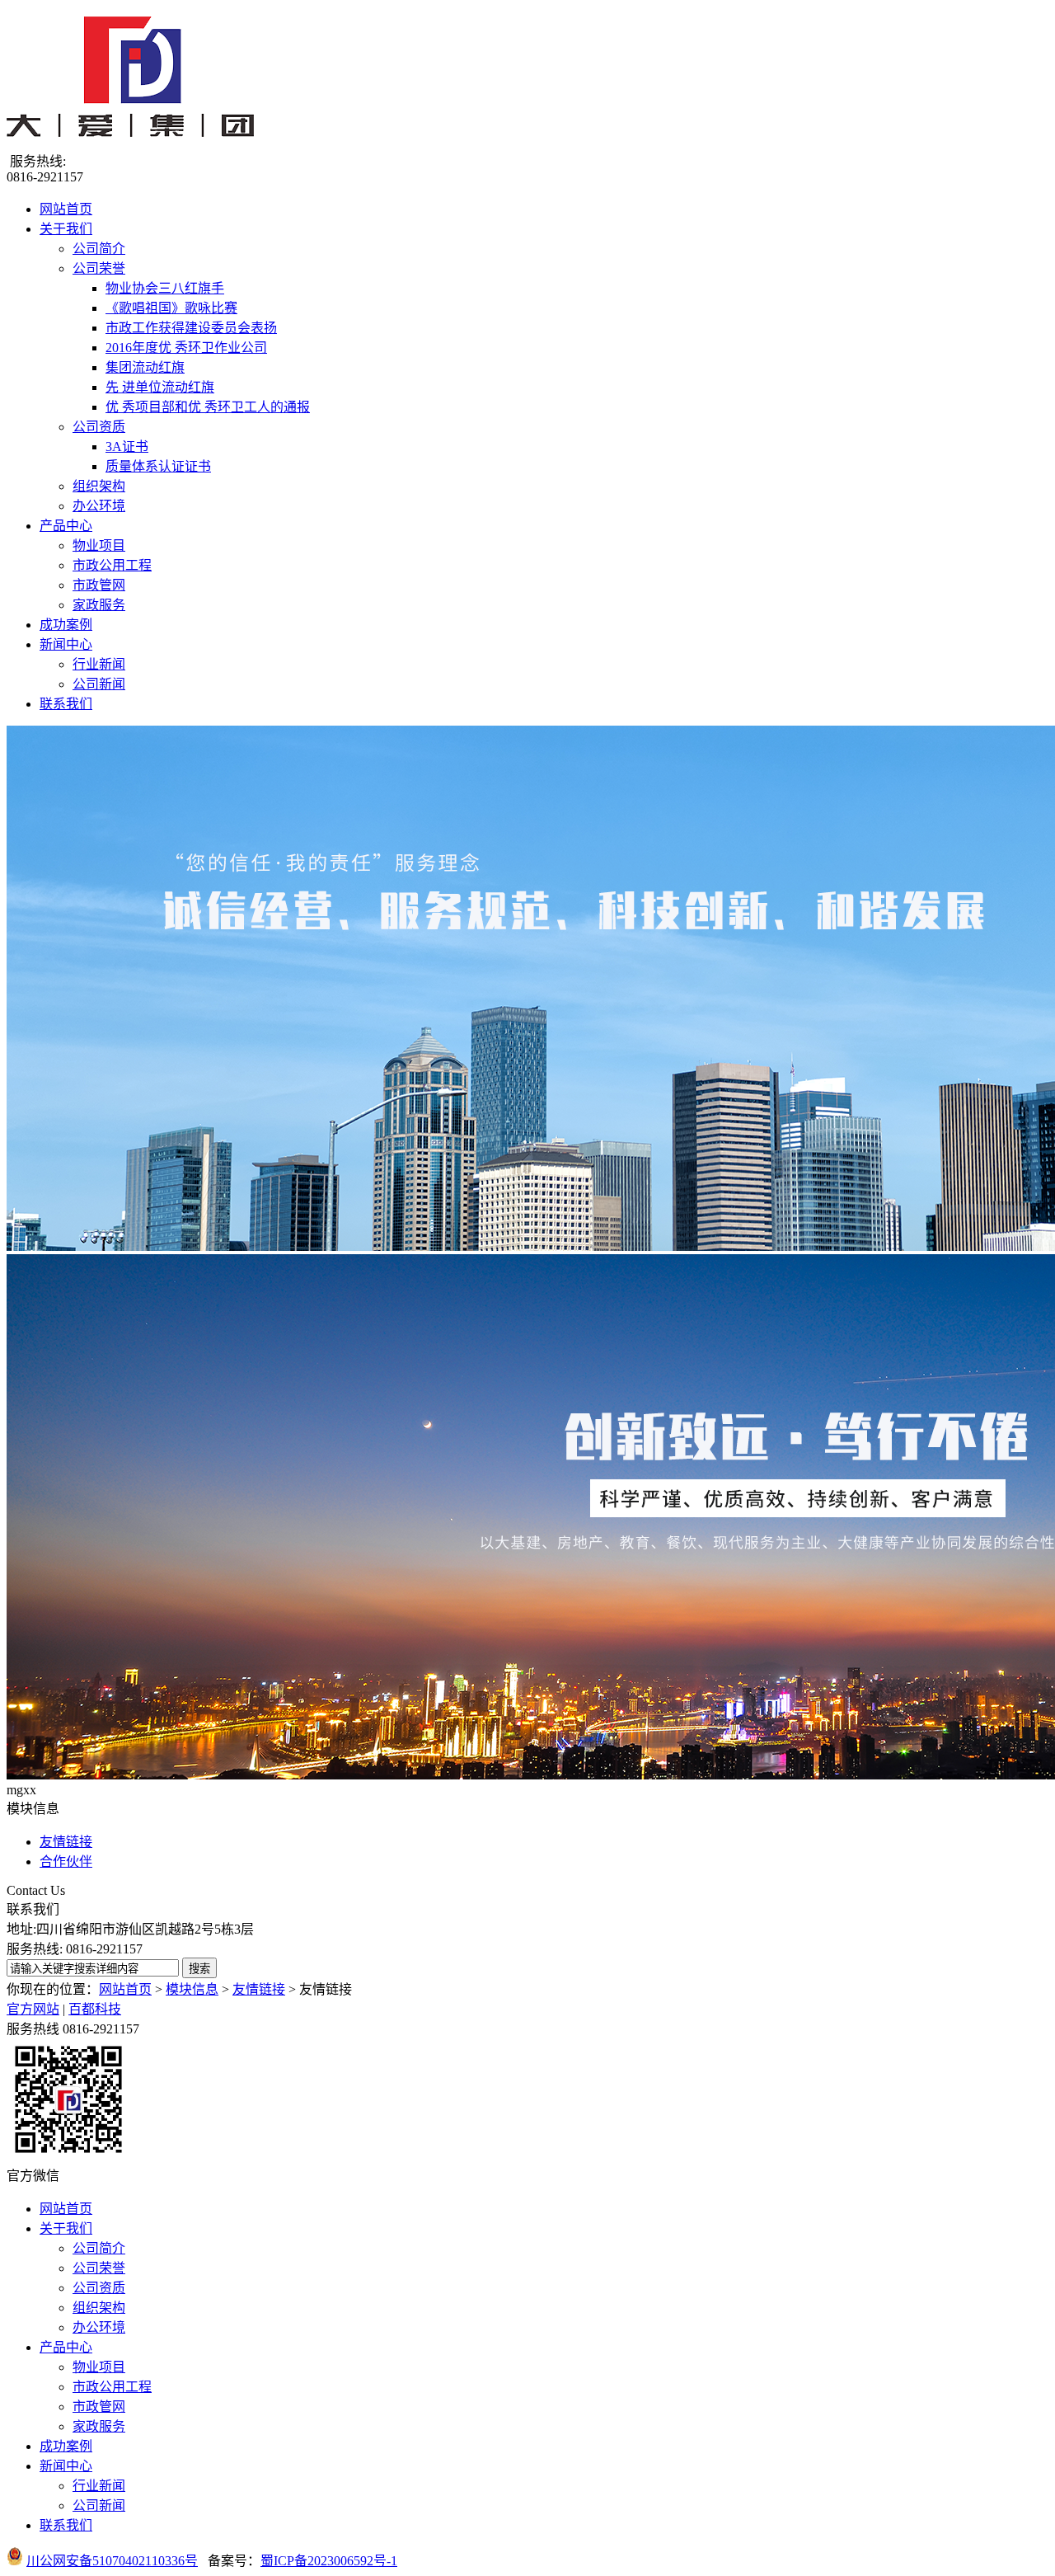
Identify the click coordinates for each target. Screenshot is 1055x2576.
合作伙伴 (66, 1861)
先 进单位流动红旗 (160, 387)
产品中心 (66, 526)
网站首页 (66, 209)
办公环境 (99, 506)
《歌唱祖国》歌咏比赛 (171, 308)
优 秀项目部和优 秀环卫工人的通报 (208, 407)
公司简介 (99, 249)
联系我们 (66, 704)
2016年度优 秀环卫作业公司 (186, 348)
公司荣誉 (99, 268)
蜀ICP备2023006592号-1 (329, 2561)
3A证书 (127, 447)
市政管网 (99, 585)
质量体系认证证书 (158, 466)
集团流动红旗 (145, 367)
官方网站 (33, 2009)
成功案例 (66, 625)
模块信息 (192, 1989)
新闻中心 (66, 644)
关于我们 (66, 229)
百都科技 (95, 2009)
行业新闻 (99, 664)
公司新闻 (99, 684)
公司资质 (99, 427)
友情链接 (66, 1842)
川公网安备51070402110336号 (112, 2561)
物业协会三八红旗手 (165, 288)
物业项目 (99, 545)
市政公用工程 (112, 565)
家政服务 (99, 605)
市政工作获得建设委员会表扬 (191, 328)
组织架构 (99, 486)
